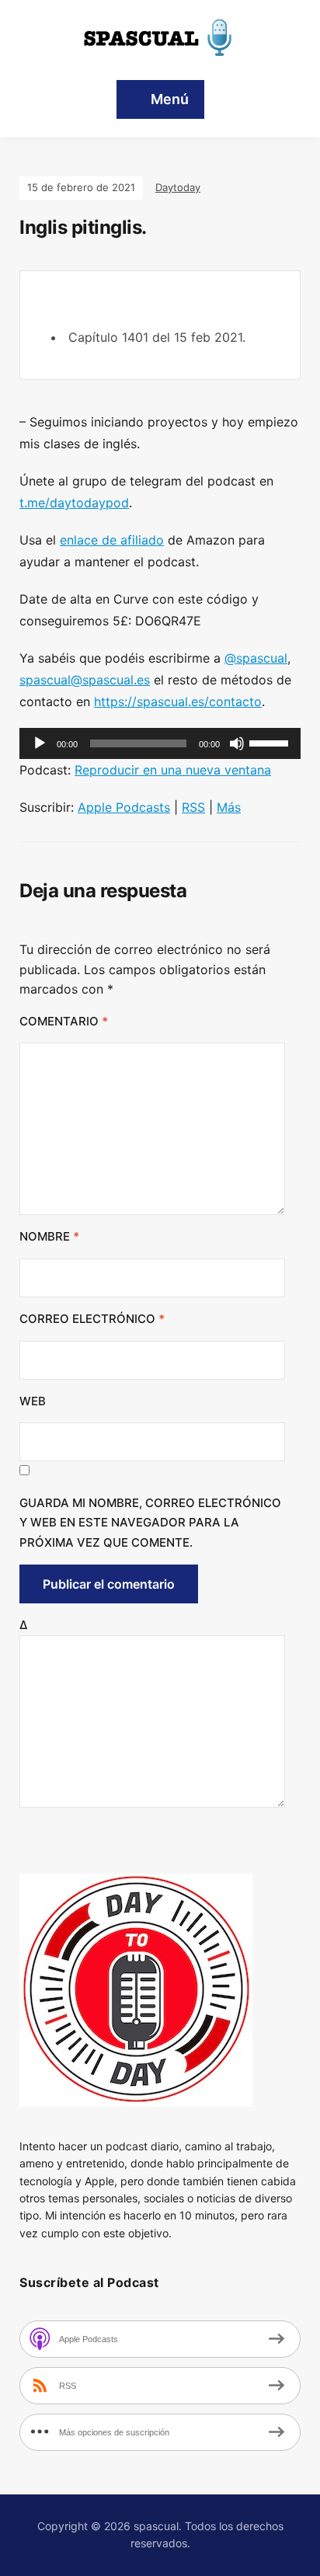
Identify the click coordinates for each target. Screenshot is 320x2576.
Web (33, 1401)
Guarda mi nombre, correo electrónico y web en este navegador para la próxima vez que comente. (150, 1523)
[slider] (271, 742)
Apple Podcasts (124, 807)
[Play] (40, 743)
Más (229, 807)
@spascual (256, 658)
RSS (193, 807)
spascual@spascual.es (85, 680)
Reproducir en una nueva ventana (173, 770)
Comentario (64, 1021)
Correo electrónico (92, 1319)
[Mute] (237, 743)
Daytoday (178, 187)
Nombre (49, 1236)
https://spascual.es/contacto (178, 701)
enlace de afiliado (112, 540)
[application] (160, 743)
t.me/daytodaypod (74, 503)
